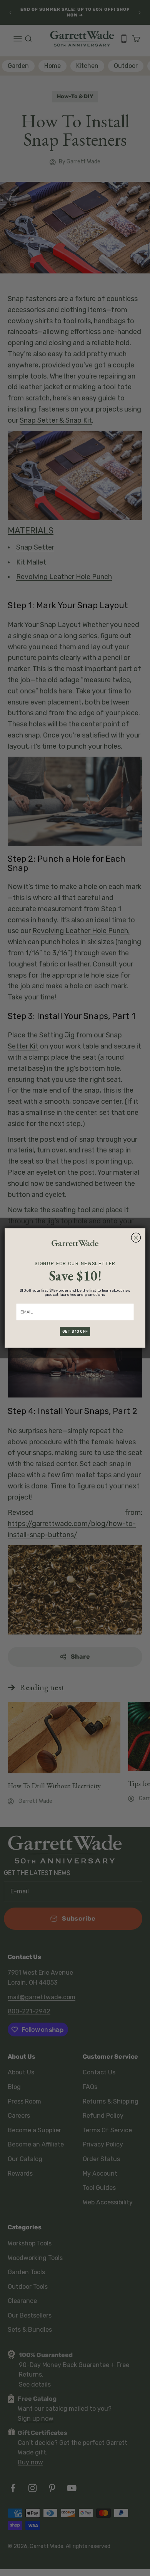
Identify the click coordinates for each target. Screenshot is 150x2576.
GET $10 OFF (75, 1332)
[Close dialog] (136, 1238)
